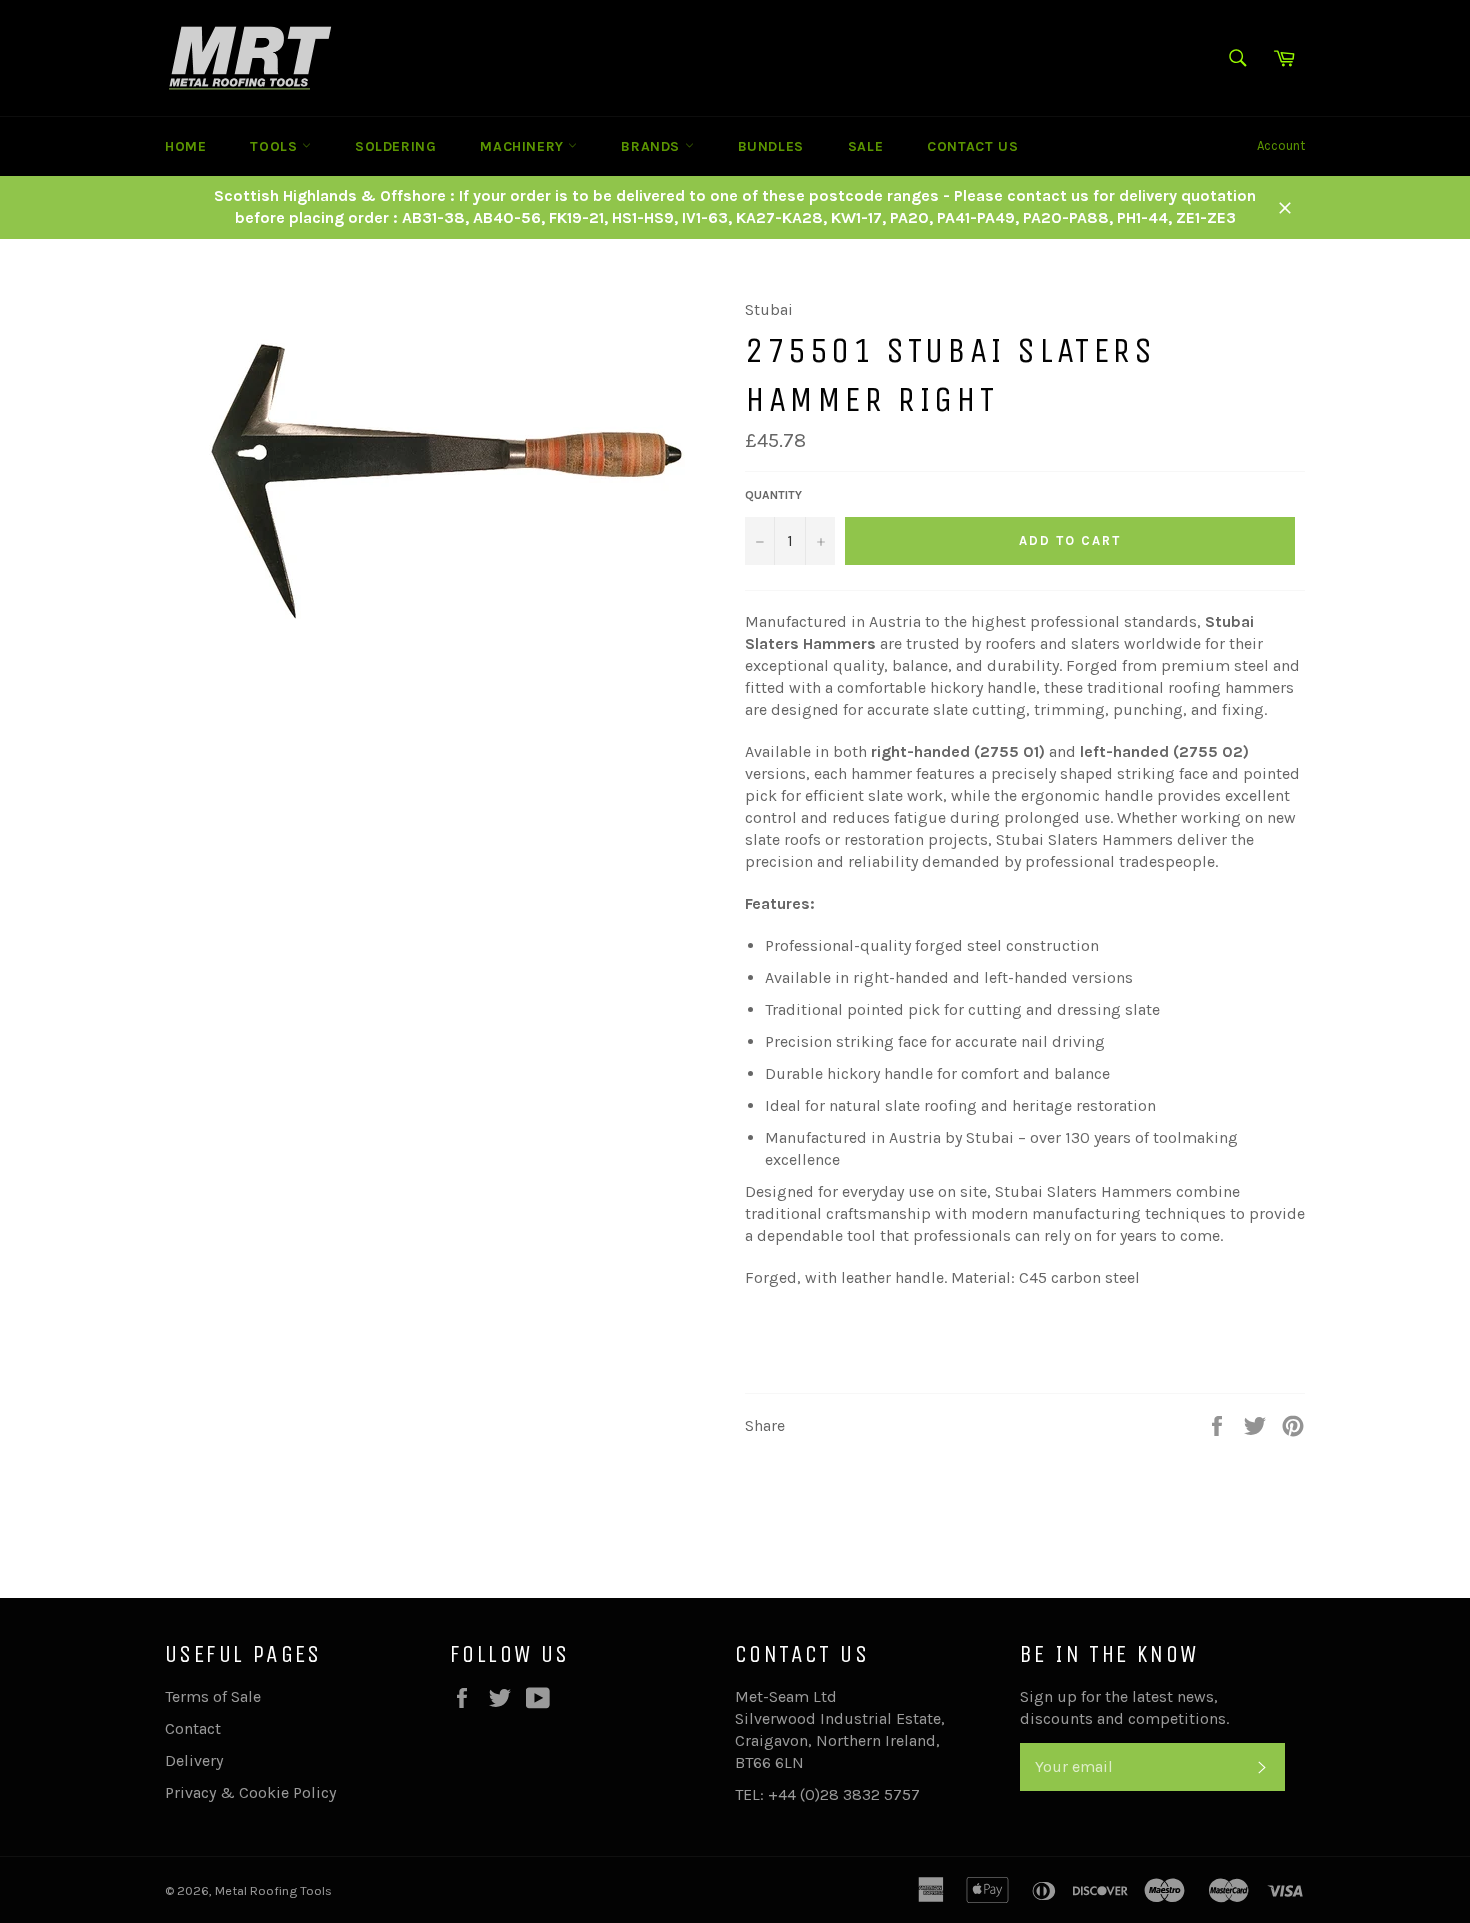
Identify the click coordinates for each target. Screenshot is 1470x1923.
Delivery (194, 1760)
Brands (652, 146)
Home (185, 146)
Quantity (773, 495)
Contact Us (972, 146)
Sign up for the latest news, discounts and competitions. (1124, 1707)
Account (1281, 145)
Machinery (524, 146)
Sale (865, 146)
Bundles (771, 146)
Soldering (395, 146)
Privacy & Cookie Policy (250, 1792)
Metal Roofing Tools (273, 1890)
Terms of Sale (213, 1696)
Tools (276, 146)
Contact (193, 1728)
